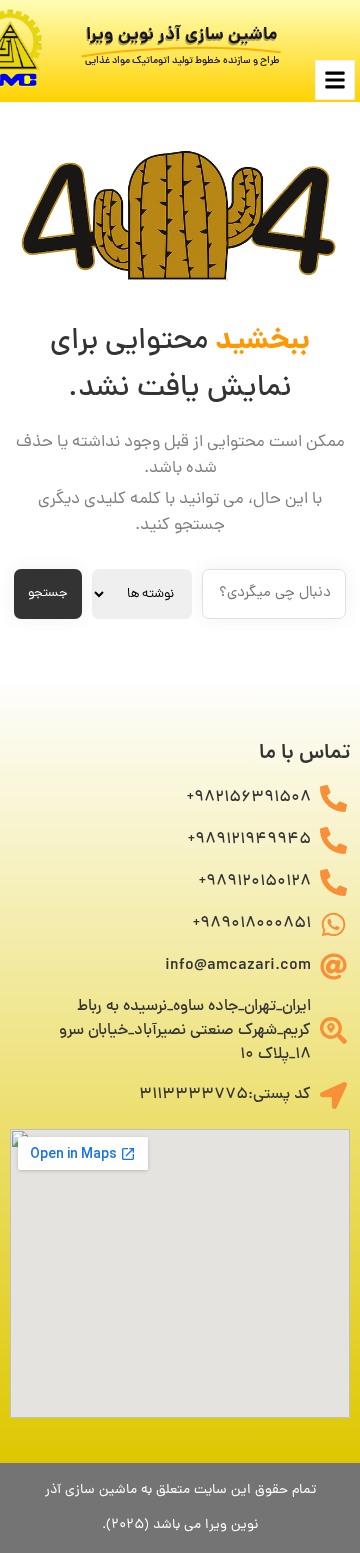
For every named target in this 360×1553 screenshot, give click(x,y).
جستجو (48, 593)
